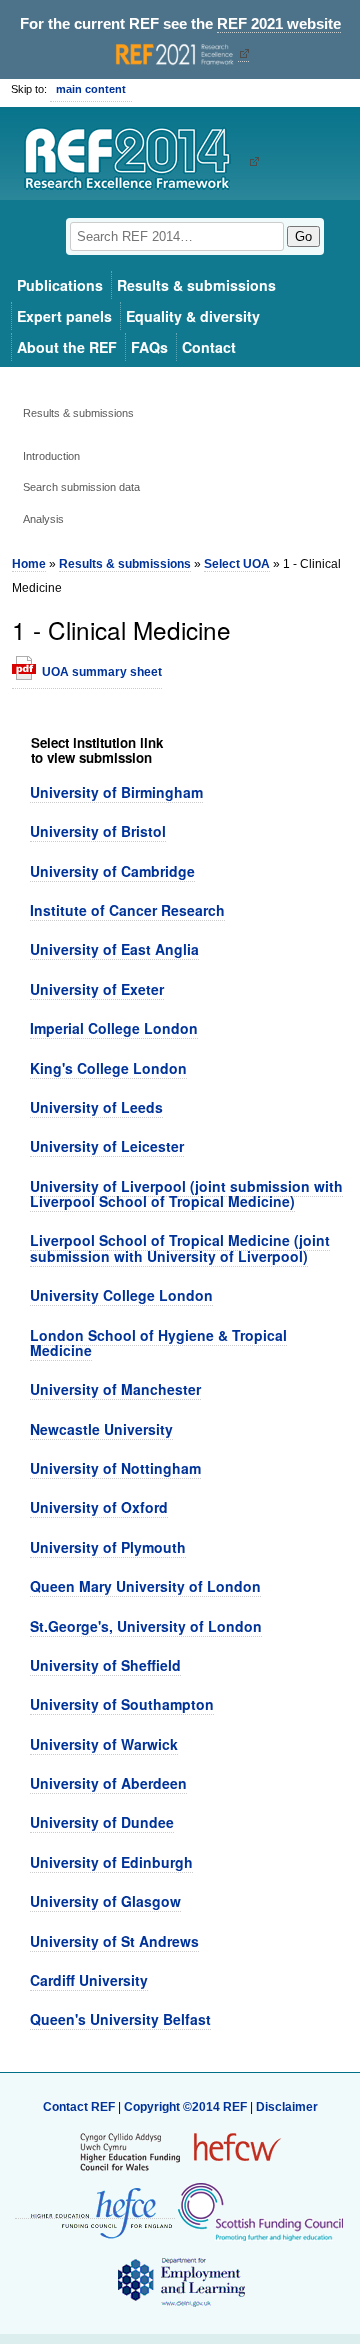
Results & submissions (196, 285)
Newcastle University (101, 1429)
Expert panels (64, 316)
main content (91, 89)
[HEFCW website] (180, 2151)
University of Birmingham (116, 792)
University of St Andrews (114, 1941)
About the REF (67, 347)
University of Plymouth (108, 1547)
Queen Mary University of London (145, 1586)
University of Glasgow (105, 1901)
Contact (209, 347)
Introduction (51, 456)
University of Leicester (107, 1146)
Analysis (43, 519)
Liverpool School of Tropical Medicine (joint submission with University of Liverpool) (180, 1247)
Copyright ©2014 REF (187, 2107)
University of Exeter (97, 989)
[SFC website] (260, 2211)
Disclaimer (287, 2107)
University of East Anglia (114, 949)
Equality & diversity (193, 316)
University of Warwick (104, 1744)
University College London (121, 1295)
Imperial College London (114, 1028)
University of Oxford (99, 1507)
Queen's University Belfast (120, 2019)
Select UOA (237, 564)
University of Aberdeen (108, 1783)
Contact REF (79, 2107)
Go (303, 236)
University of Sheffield (105, 1665)
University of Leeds (96, 1107)
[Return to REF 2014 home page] (134, 161)
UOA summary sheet (102, 672)
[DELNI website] (180, 2281)
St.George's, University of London (146, 1626)
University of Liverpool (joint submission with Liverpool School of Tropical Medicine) (186, 1193)
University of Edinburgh (111, 1862)
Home (29, 564)
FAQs (149, 347)
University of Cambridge (112, 871)
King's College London (108, 1068)
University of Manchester (115, 1389)
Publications (60, 285)
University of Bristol (98, 831)
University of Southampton (122, 1704)
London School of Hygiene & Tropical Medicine (158, 1342)
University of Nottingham (115, 1468)
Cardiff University (89, 1980)
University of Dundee (102, 1822)
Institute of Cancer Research (127, 910)
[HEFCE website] (95, 2211)
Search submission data (81, 487)
